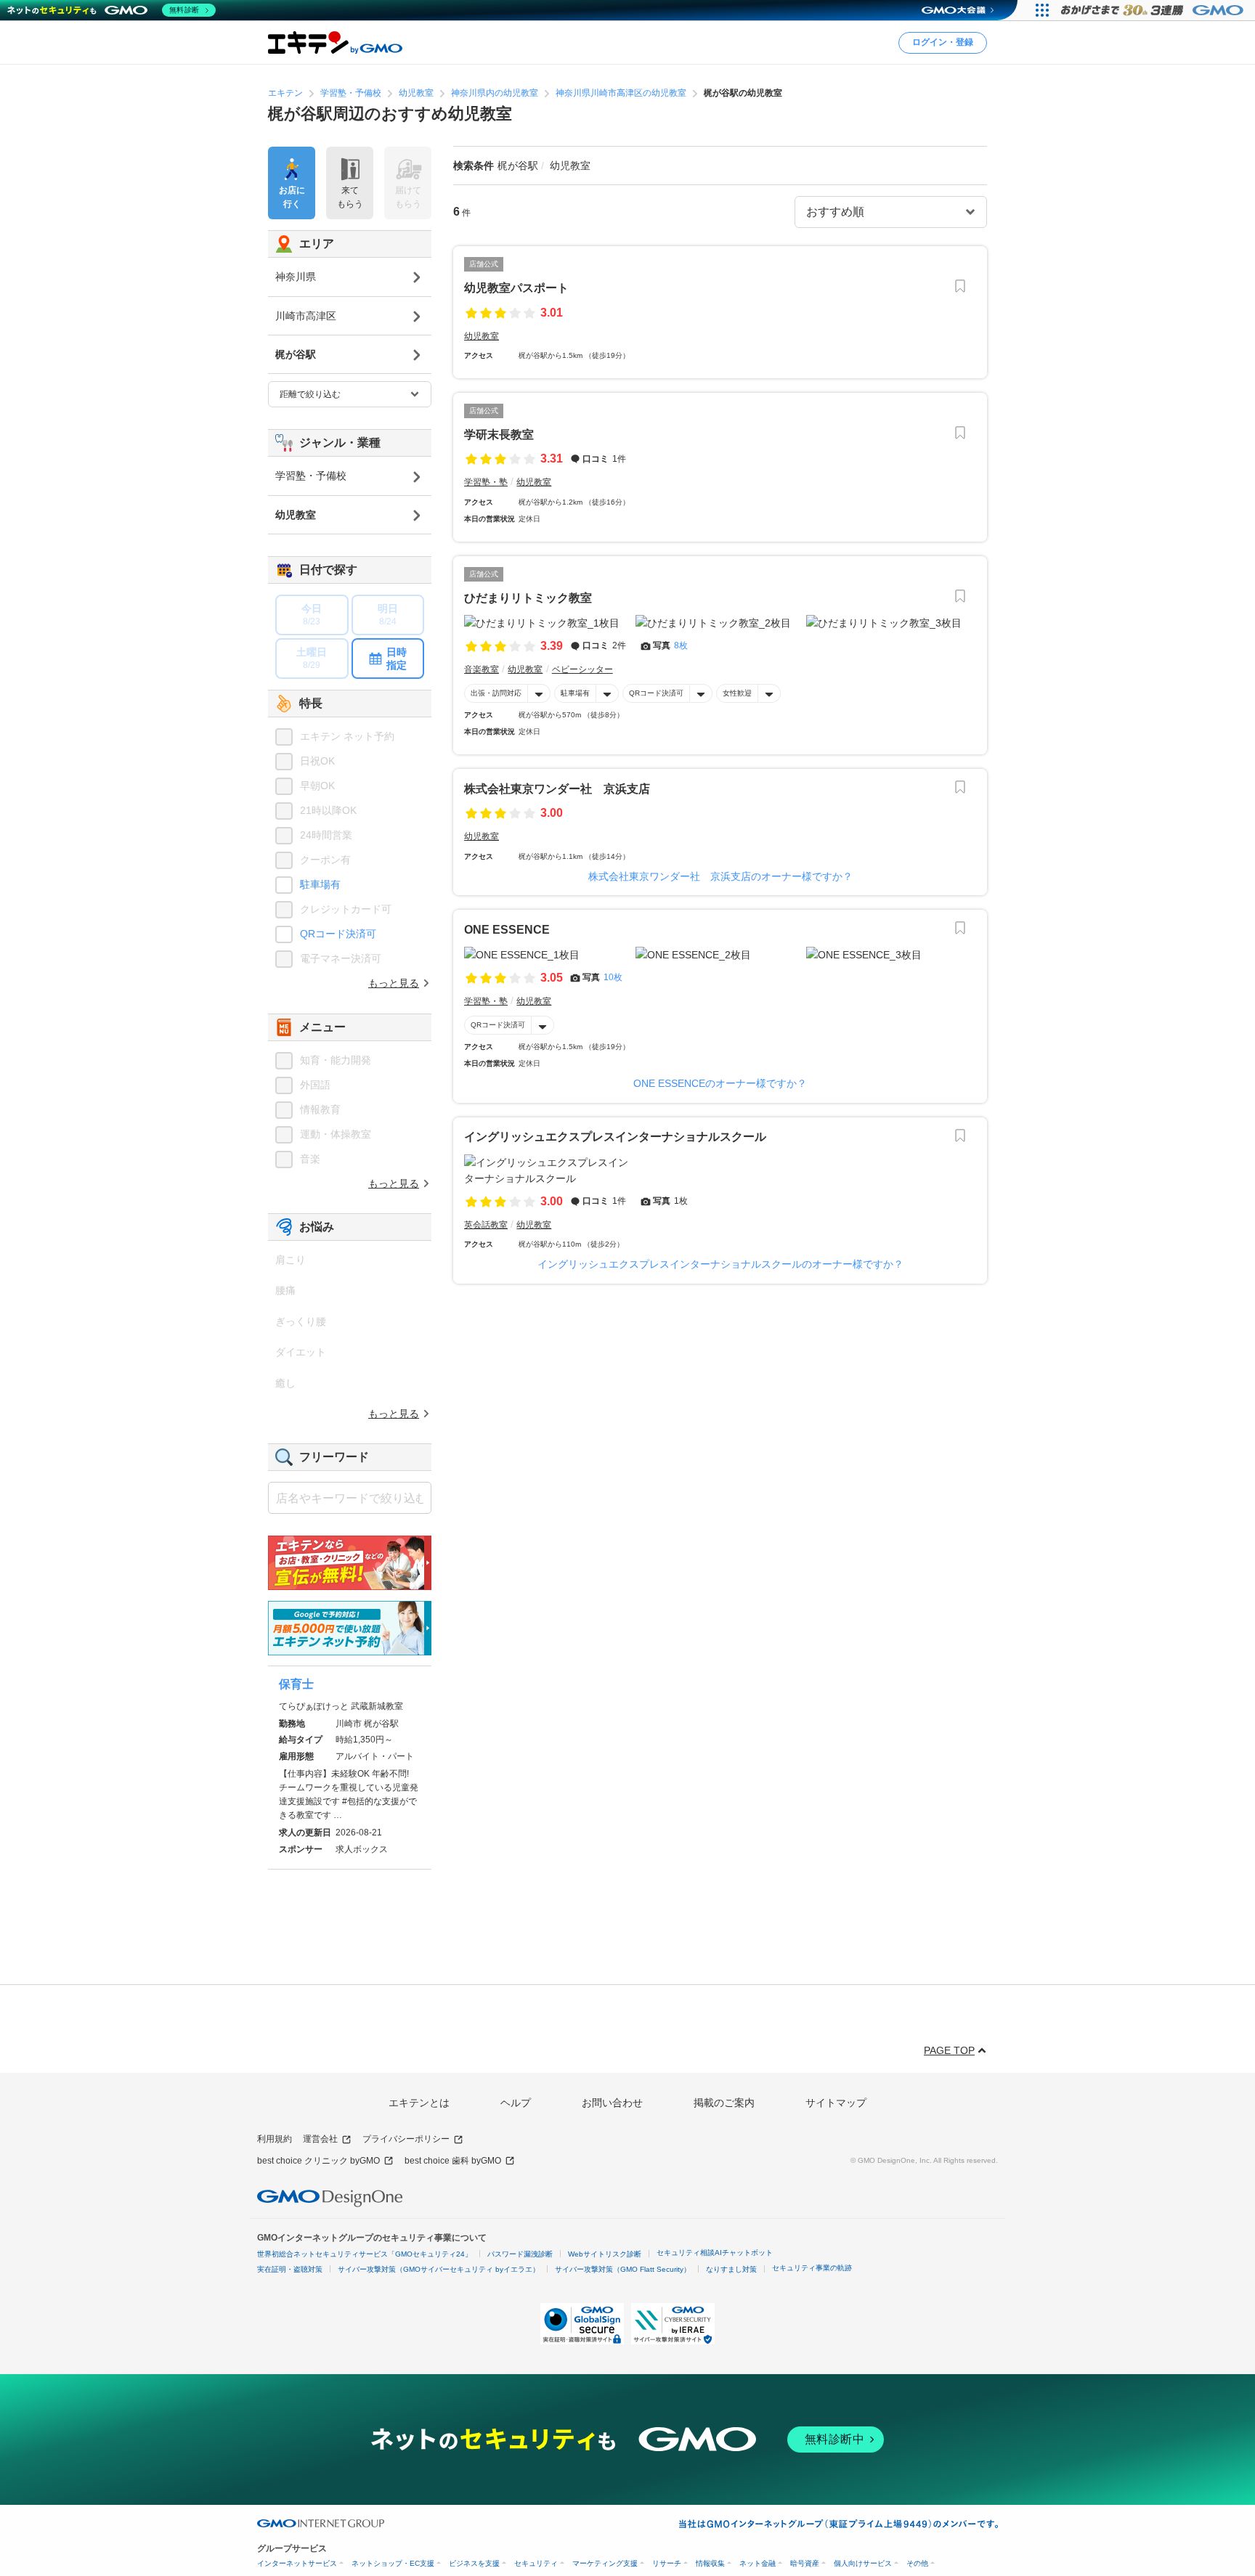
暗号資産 (805, 2563)
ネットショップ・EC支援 (393, 2563)
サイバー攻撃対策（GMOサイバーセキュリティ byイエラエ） (439, 2269)
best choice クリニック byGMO (318, 2161)
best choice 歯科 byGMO (453, 2161)
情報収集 (710, 2563)
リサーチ (667, 2563)
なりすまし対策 (731, 2269)
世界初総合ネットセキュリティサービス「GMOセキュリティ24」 (365, 2254)
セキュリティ (536, 2563)
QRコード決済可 (656, 693)
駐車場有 (575, 693)
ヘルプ (516, 2103)
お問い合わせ (612, 2103)
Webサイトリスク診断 (605, 2254)
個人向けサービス (863, 2563)
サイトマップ (836, 2103)
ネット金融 (758, 2563)
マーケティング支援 (605, 2563)
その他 (917, 2563)
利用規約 (275, 2139)
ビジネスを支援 (474, 2563)
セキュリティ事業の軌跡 (812, 2268)
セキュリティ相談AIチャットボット (715, 2253)
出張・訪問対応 (496, 693)
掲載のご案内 (724, 2103)
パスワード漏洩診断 (520, 2254)
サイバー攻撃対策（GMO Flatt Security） (623, 2269)
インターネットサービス (297, 2563)
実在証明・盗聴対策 (290, 2269)
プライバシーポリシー (406, 2139)
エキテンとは (419, 2103)
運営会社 (320, 2139)
